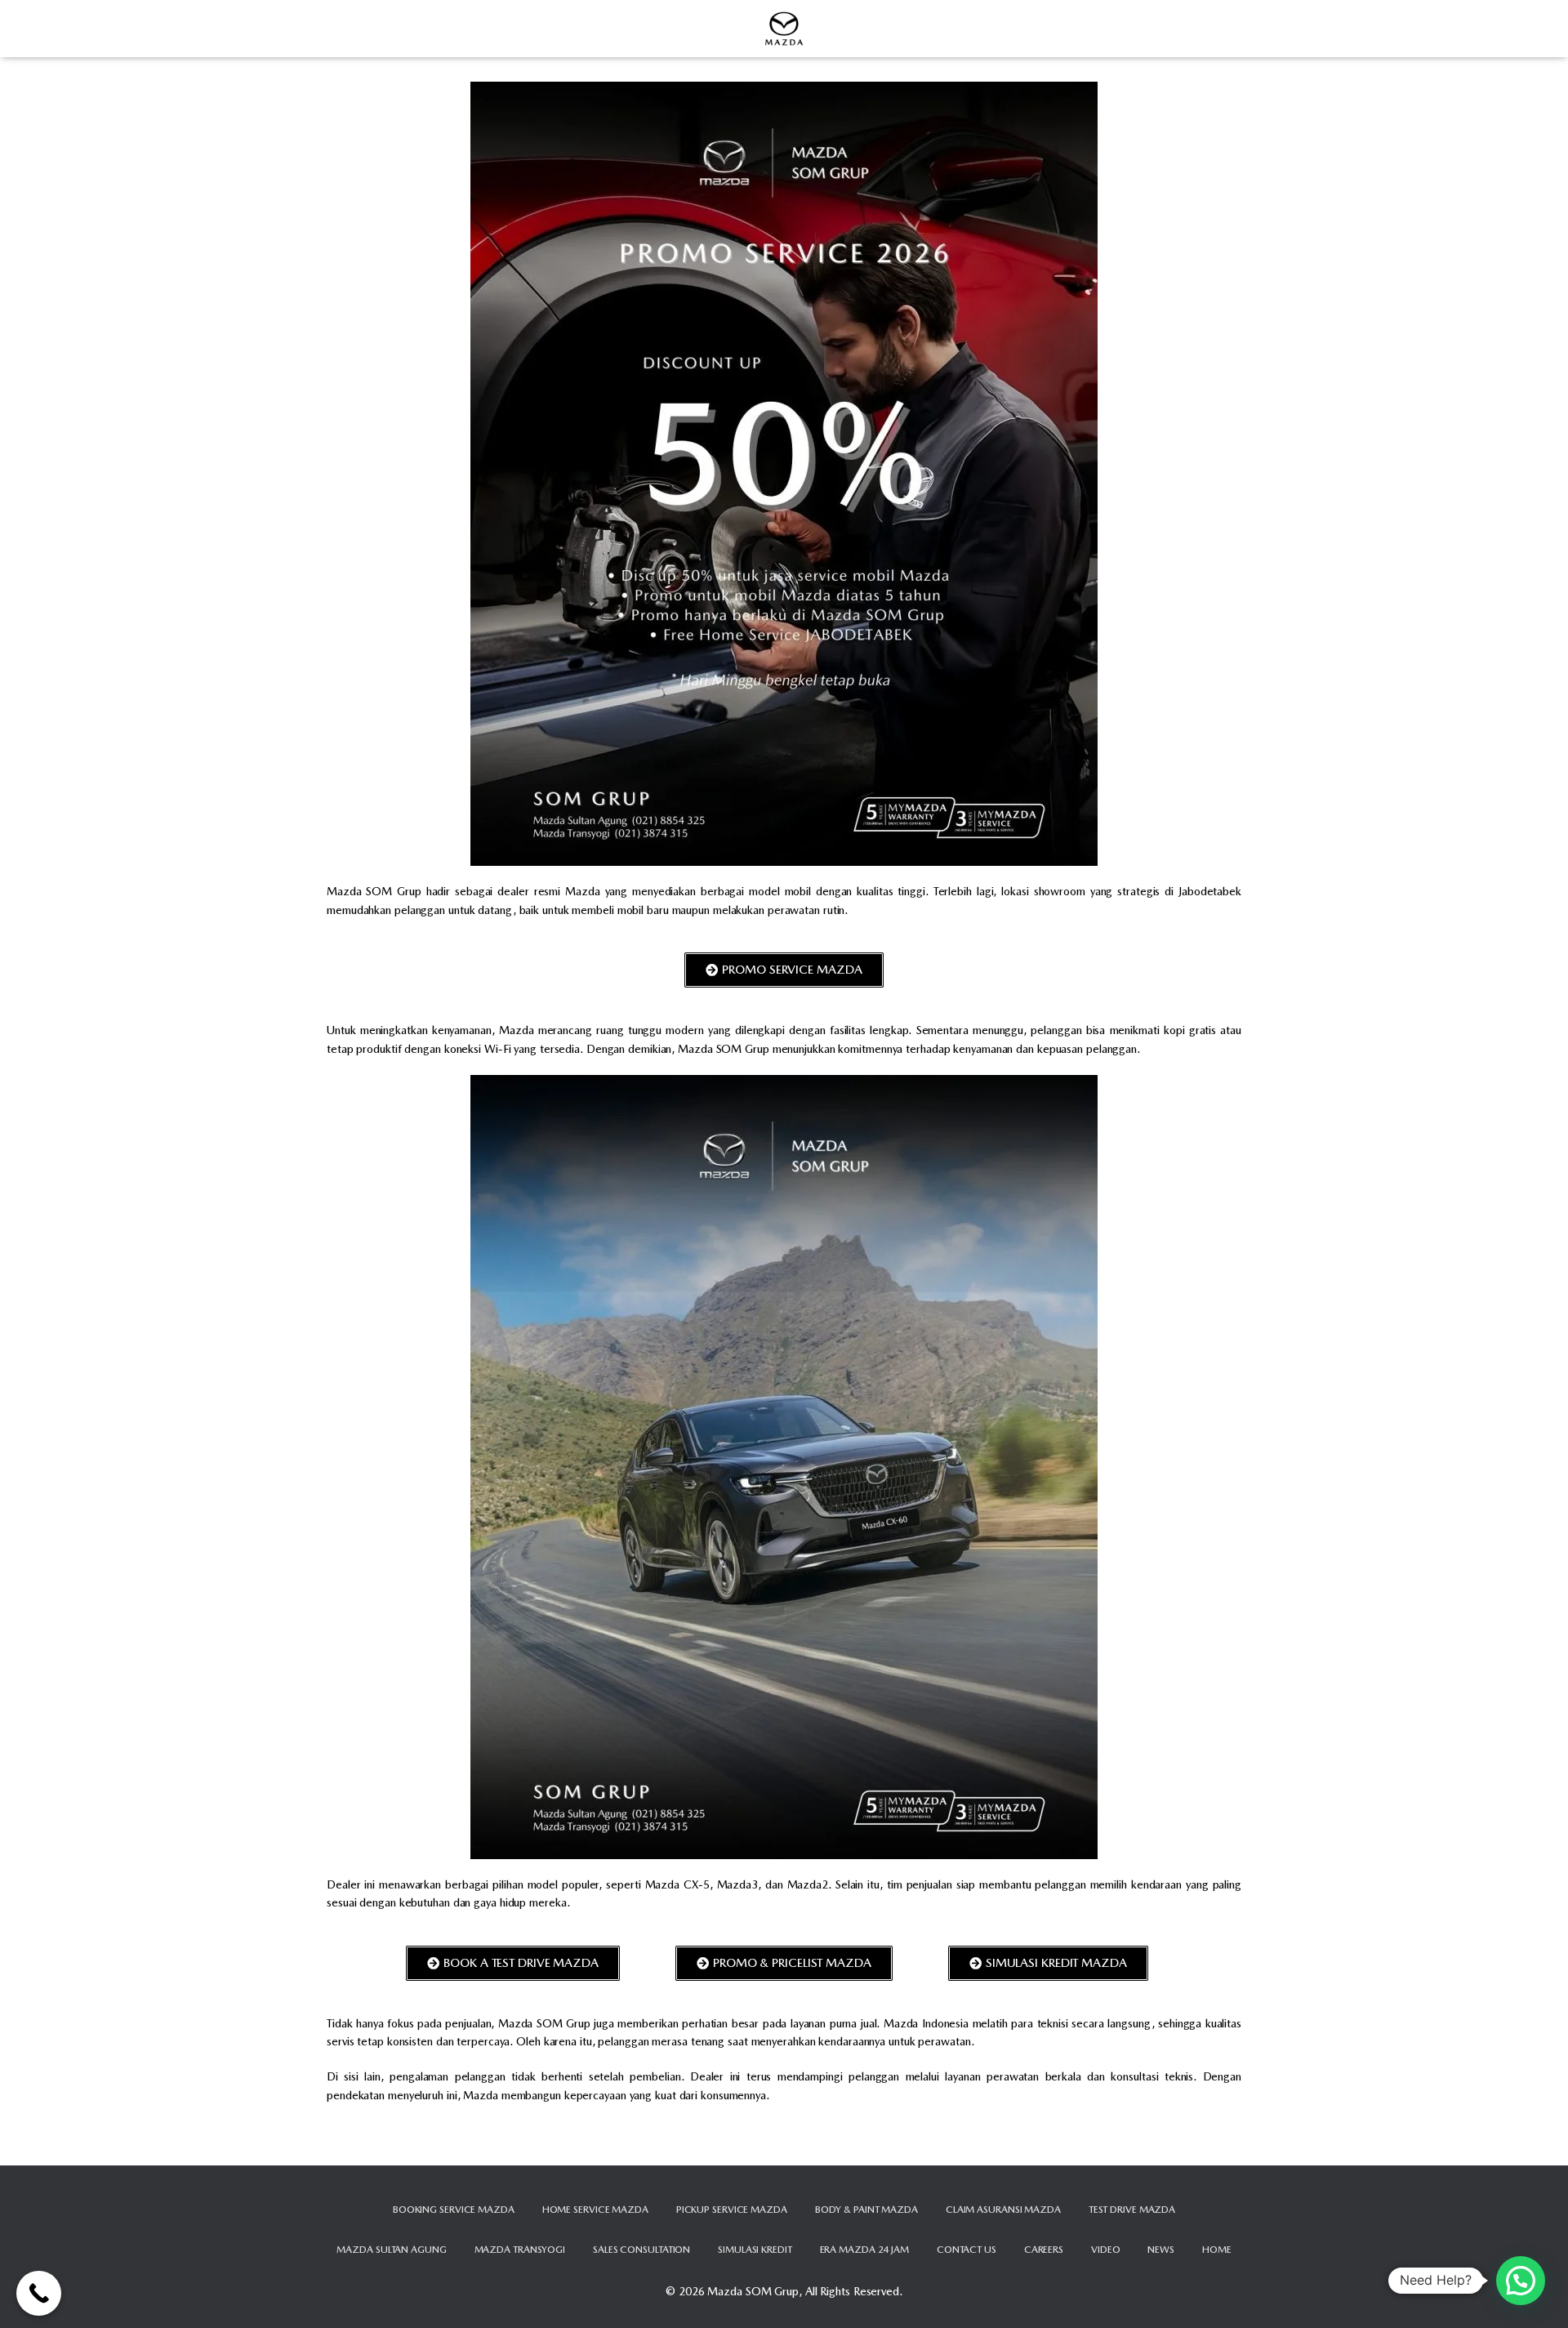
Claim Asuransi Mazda (1003, 2210)
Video (1106, 2250)
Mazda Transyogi (520, 2250)
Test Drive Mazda (1132, 2210)
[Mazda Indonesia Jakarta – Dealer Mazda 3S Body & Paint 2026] (784, 29)
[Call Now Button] (39, 2293)
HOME (1217, 2250)
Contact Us (967, 2250)
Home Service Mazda (595, 2210)
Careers (1044, 2250)
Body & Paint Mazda (866, 2210)
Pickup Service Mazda (732, 2210)
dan (964, 2147)
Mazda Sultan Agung (391, 2250)
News (1161, 2250)
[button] (1521, 2281)
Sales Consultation (641, 2250)
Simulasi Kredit (755, 2250)
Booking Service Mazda (454, 2210)
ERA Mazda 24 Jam (864, 2250)
